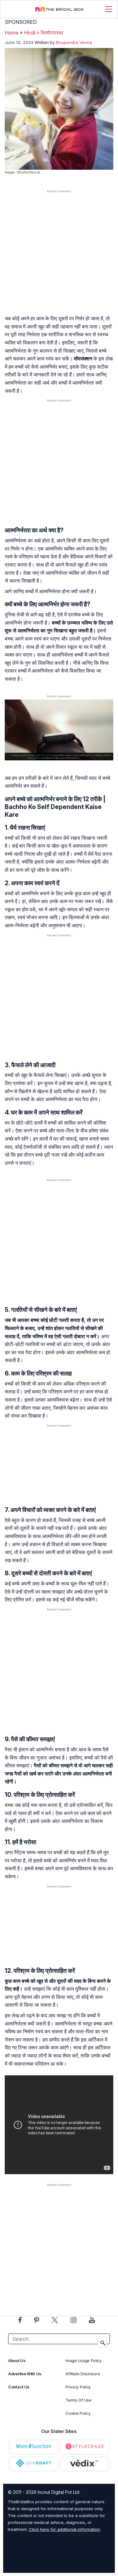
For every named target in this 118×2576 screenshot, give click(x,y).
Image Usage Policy (84, 2361)
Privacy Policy (78, 2387)
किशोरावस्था (52, 33)
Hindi (30, 33)
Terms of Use (78, 2400)
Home (12, 33)
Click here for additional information (65, 2529)
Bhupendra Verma (74, 42)
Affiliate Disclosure (83, 2374)
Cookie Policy (78, 2413)
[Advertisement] (59, 258)
